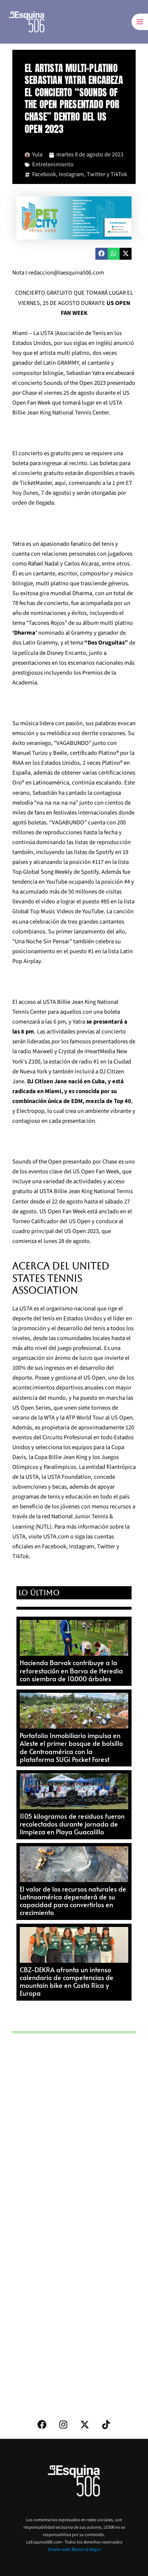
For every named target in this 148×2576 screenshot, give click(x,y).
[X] (85, 2425)
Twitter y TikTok (107, 174)
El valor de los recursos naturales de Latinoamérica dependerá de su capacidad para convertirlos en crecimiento (73, 1901)
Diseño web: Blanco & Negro (74, 2549)
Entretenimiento (53, 164)
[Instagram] (63, 2425)
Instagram (71, 174)
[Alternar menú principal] (140, 22)
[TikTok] (106, 2425)
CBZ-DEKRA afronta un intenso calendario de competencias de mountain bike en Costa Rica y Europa (67, 1981)
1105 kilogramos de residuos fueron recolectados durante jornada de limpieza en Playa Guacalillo (72, 1824)
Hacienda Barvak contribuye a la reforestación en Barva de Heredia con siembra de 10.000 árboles (71, 1670)
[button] (101, 254)
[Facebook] (42, 2425)
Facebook (44, 174)
